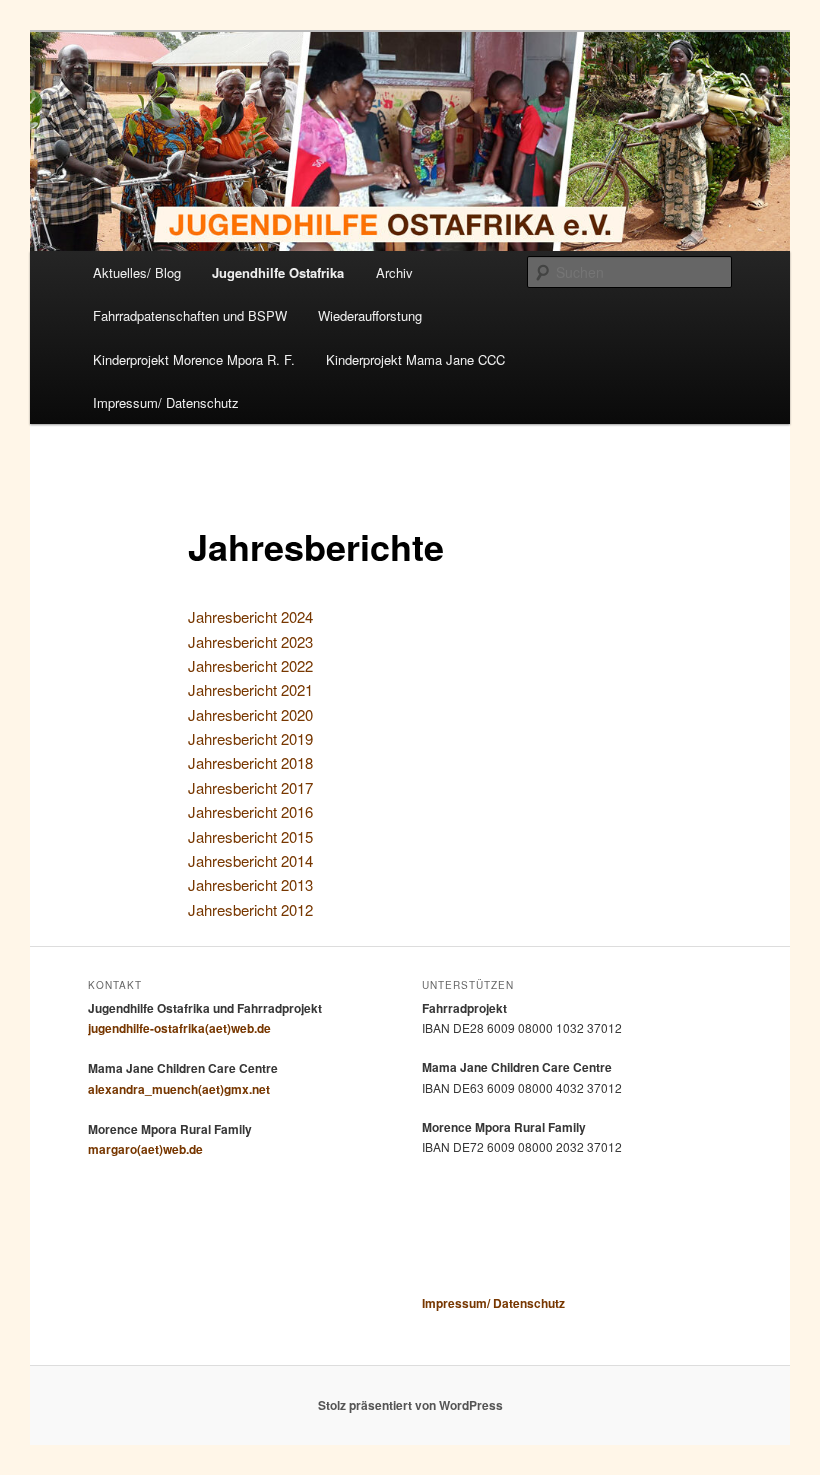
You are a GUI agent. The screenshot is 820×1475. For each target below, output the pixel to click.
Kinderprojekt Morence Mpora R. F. (194, 359)
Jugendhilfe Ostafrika (278, 272)
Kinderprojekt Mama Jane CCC (415, 359)
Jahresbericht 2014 (250, 860)
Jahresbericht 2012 (250, 909)
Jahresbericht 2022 (250, 665)
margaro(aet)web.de (145, 1149)
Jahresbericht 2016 (250, 811)
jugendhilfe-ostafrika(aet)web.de (179, 1028)
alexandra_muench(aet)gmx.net (179, 1089)
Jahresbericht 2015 (250, 836)
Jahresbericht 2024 (250, 616)
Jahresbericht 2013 (250, 884)
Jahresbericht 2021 (250, 689)
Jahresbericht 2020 (250, 714)
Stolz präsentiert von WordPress (410, 1405)
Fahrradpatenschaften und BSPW (190, 315)
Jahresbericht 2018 (250, 762)
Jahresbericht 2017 (250, 787)
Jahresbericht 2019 (250, 738)
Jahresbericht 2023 (250, 641)
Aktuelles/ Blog (137, 272)
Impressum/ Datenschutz (166, 402)
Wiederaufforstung (370, 315)
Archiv (394, 272)
